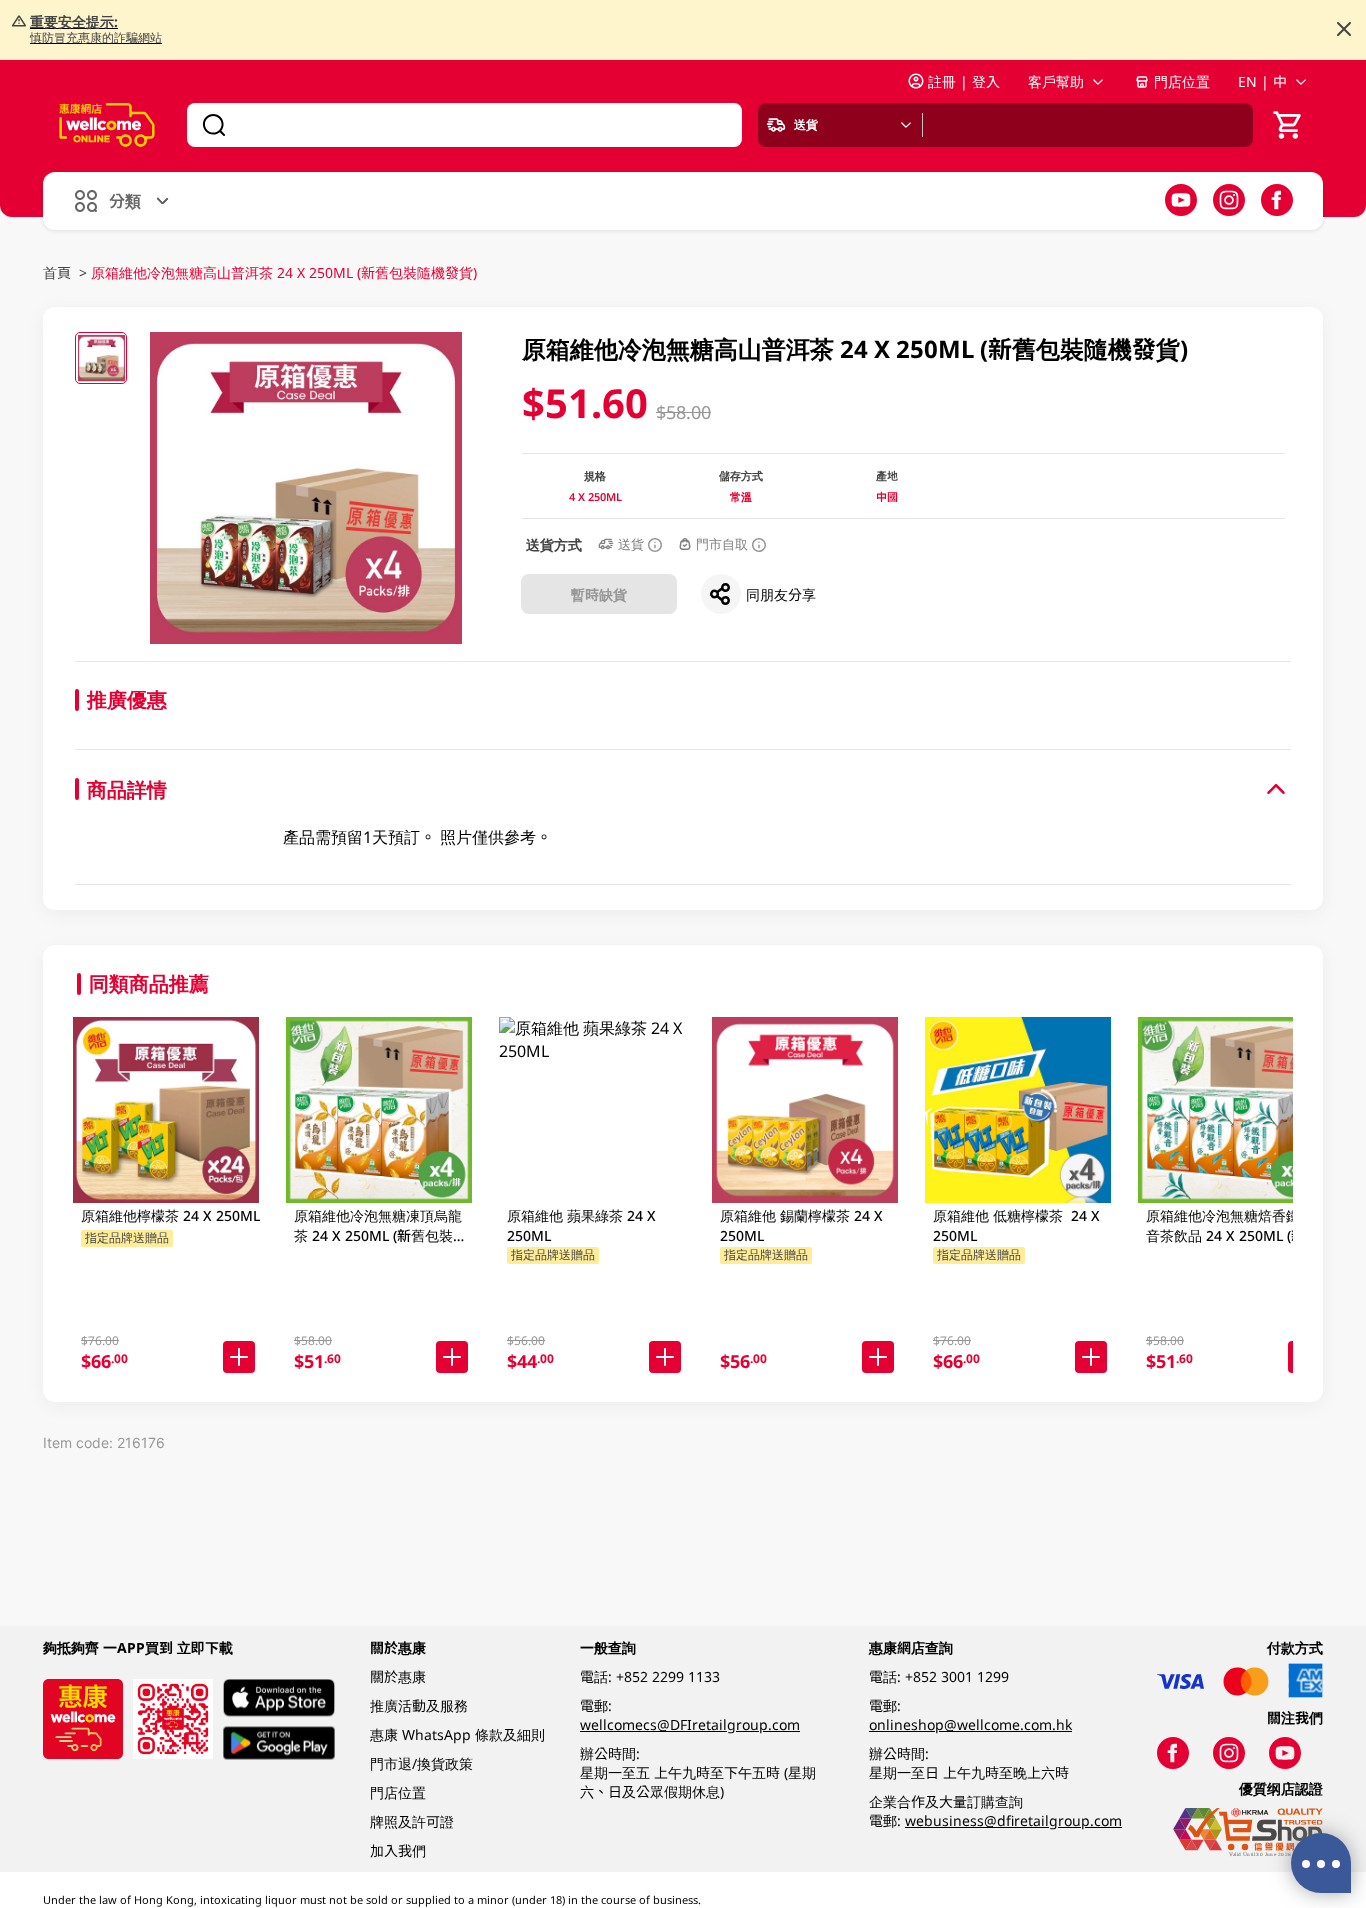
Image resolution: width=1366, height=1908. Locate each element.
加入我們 (398, 1850)
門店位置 (1182, 81)
